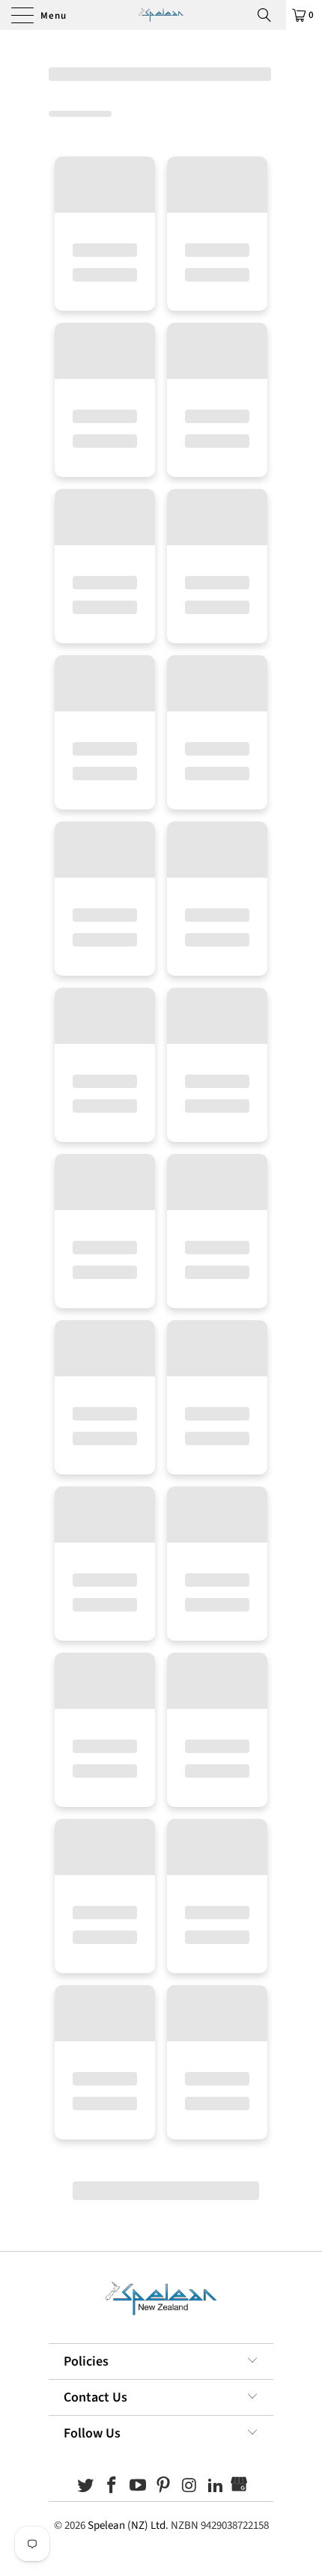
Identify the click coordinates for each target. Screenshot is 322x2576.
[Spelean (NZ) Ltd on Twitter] (86, 2487)
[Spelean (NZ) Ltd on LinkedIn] (216, 2487)
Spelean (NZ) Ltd (127, 2525)
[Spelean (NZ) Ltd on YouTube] (138, 2487)
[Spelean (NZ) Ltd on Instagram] (190, 2487)
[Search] (270, 15)
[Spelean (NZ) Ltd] (161, 15)
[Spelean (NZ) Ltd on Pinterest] (164, 2487)
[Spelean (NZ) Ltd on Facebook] (112, 2487)
